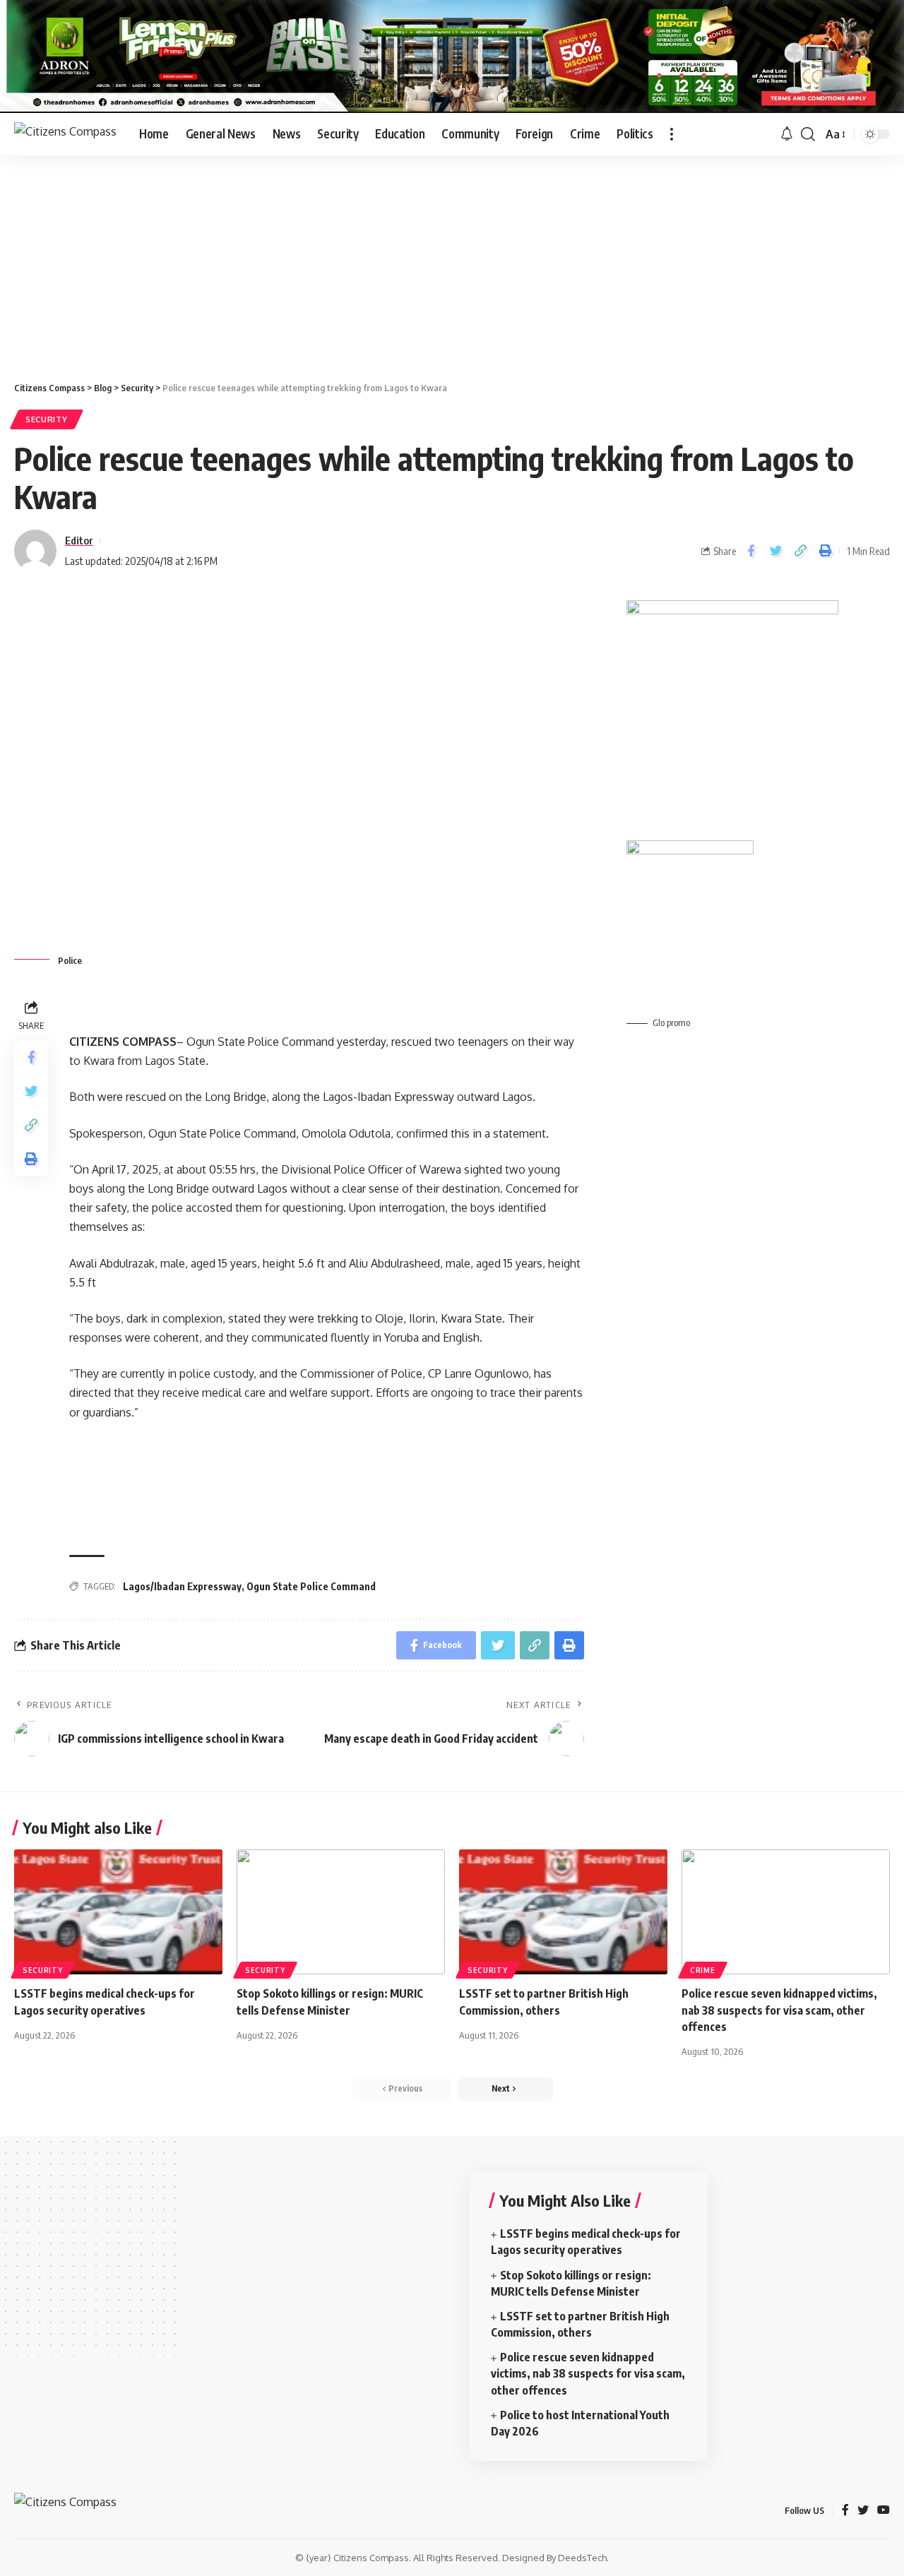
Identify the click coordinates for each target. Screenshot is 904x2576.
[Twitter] (863, 2511)
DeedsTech (582, 2558)
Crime (703, 1970)
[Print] (825, 551)
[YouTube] (884, 2511)
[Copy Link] (800, 551)
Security (47, 419)
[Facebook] (845, 2511)
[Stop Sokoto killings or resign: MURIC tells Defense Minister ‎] (341, 1912)
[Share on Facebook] (751, 551)
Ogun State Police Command (311, 1586)
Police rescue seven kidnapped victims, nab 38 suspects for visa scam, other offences (779, 2010)
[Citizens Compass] (65, 134)
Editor (79, 540)
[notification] (787, 134)
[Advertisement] (452, 261)
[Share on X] (775, 551)
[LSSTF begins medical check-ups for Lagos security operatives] (118, 1912)
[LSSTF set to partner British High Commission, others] (563, 1912)
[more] (672, 134)
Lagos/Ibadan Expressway (182, 1586)
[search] (808, 134)
